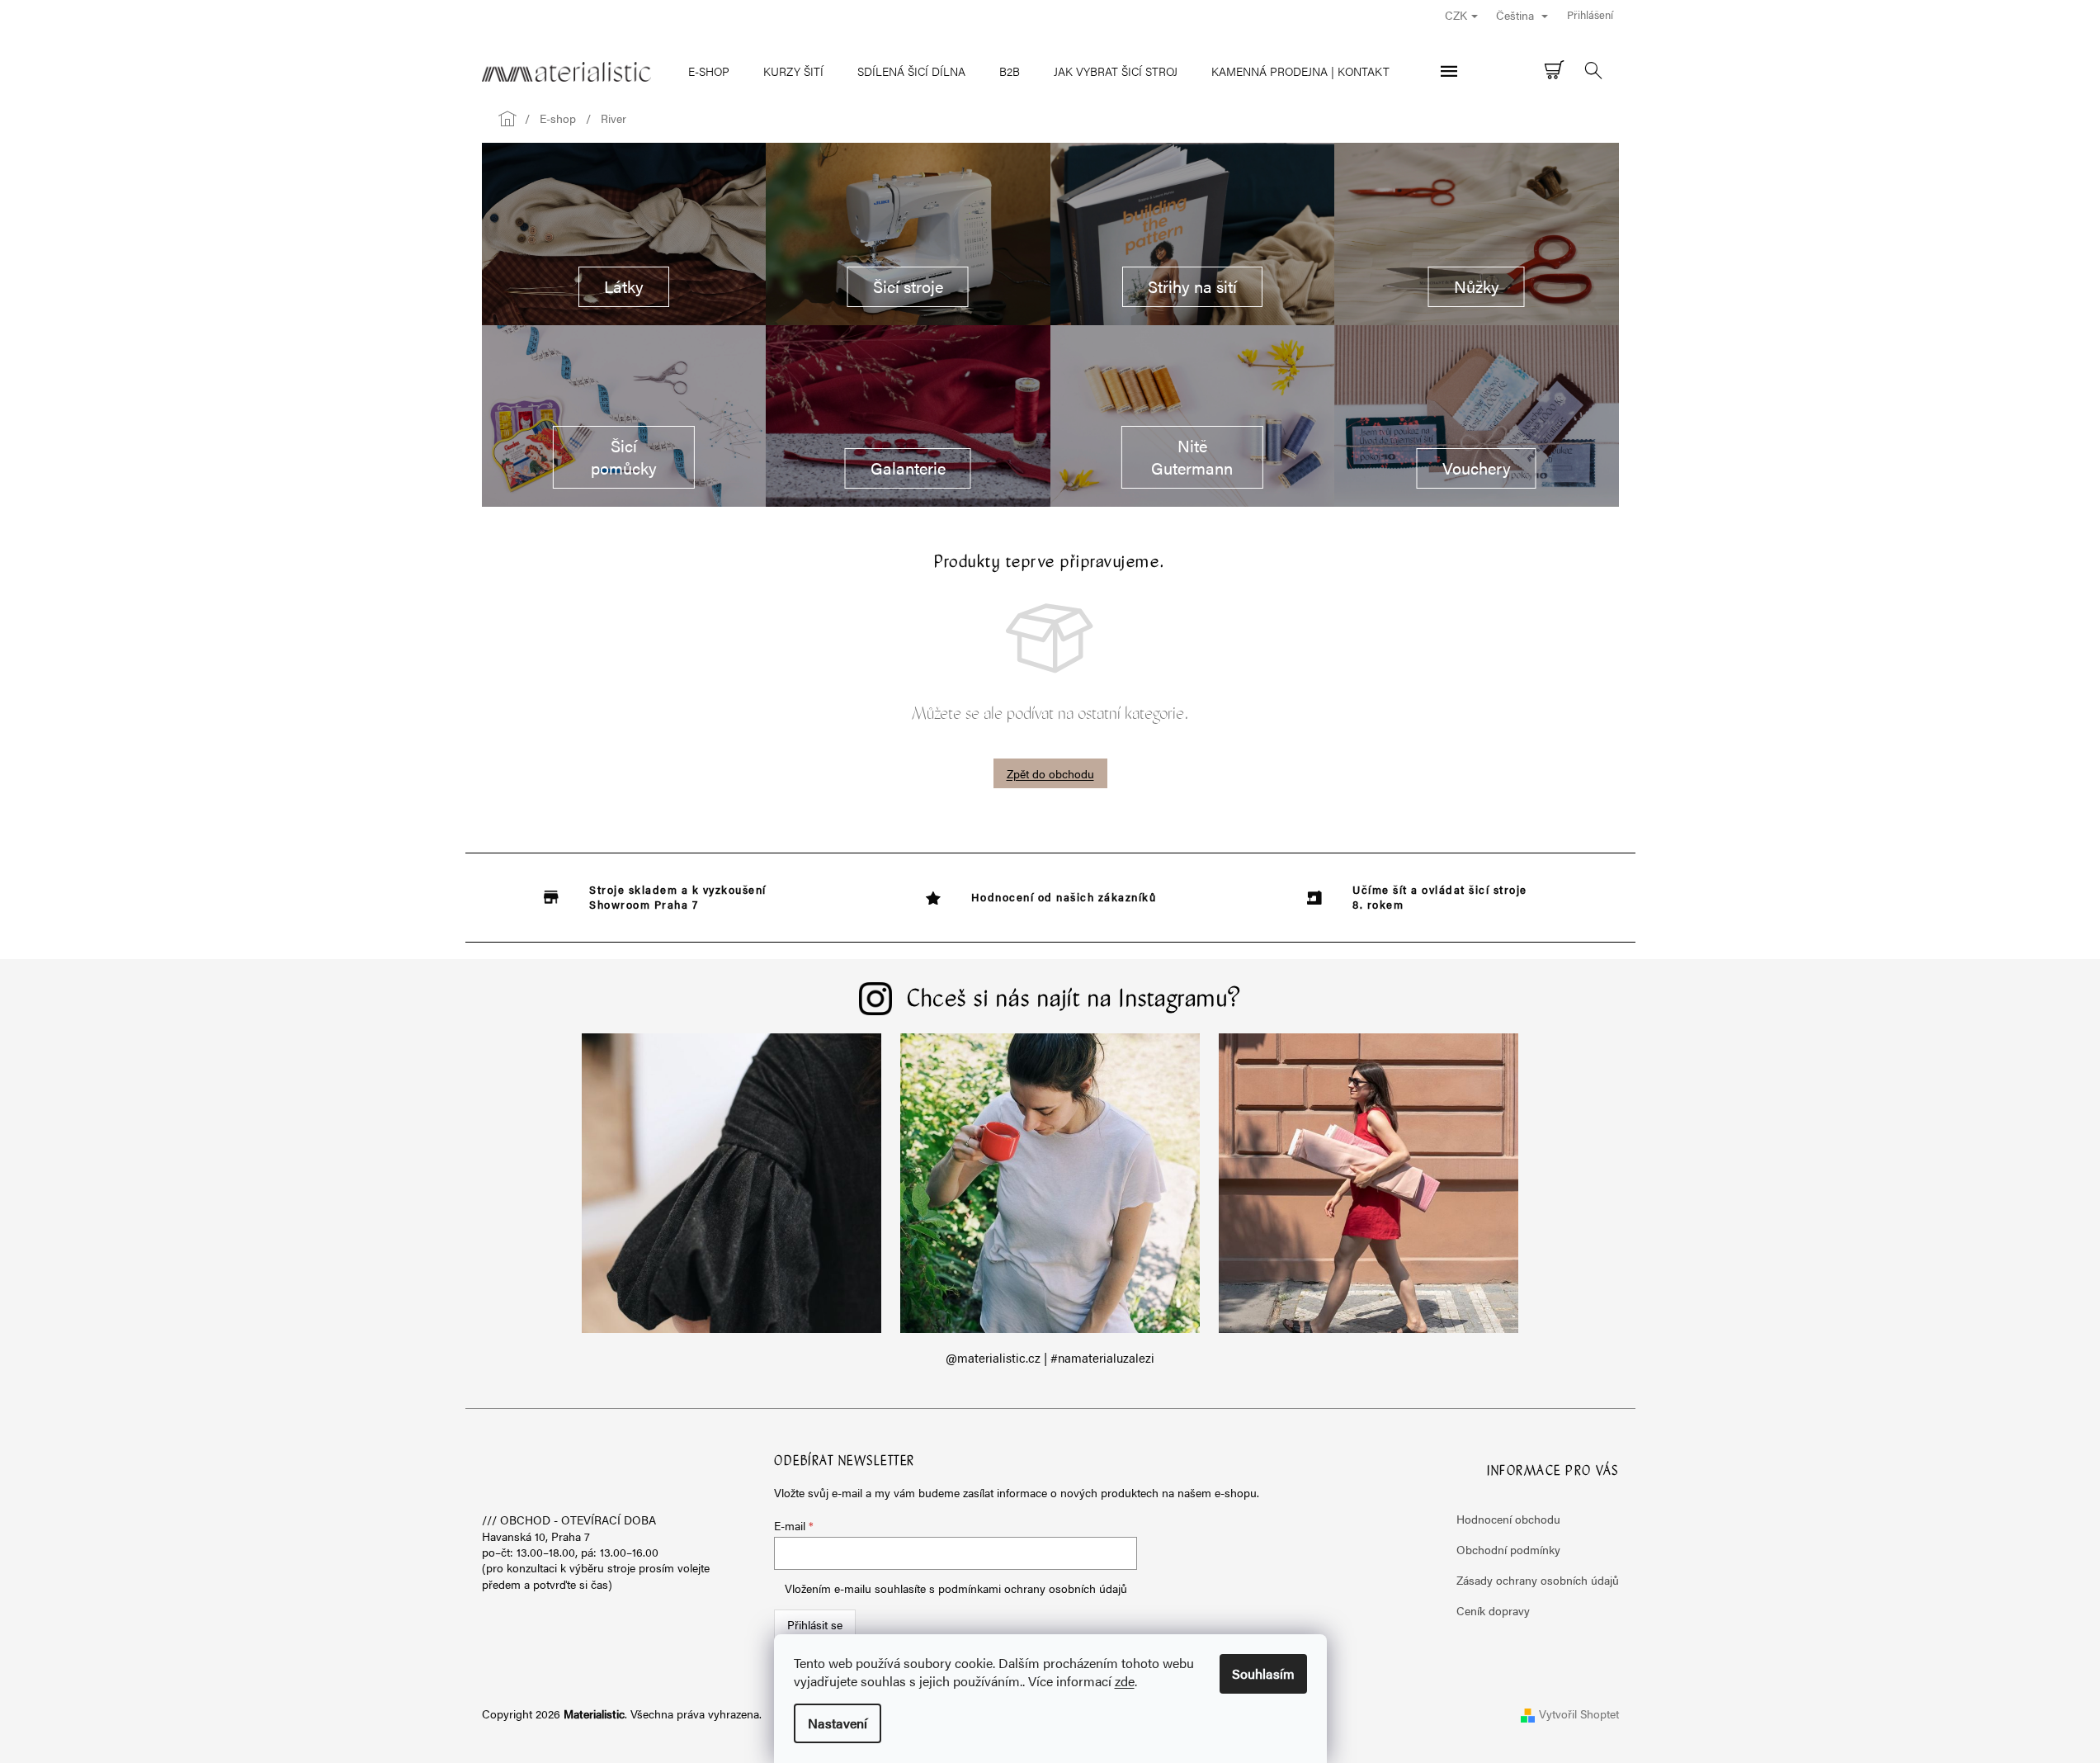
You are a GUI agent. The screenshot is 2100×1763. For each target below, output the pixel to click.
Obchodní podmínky (1508, 1549)
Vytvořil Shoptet (1579, 1713)
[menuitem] (709, 71)
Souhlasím (1263, 1673)
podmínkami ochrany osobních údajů (1033, 1588)
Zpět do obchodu (1050, 773)
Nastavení (838, 1723)
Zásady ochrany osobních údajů (1538, 1580)
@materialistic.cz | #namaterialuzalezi (1050, 1358)
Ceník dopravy (1493, 1610)
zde (1125, 1681)
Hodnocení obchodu (1508, 1519)
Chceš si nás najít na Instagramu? (1074, 1000)
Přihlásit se (815, 1624)
